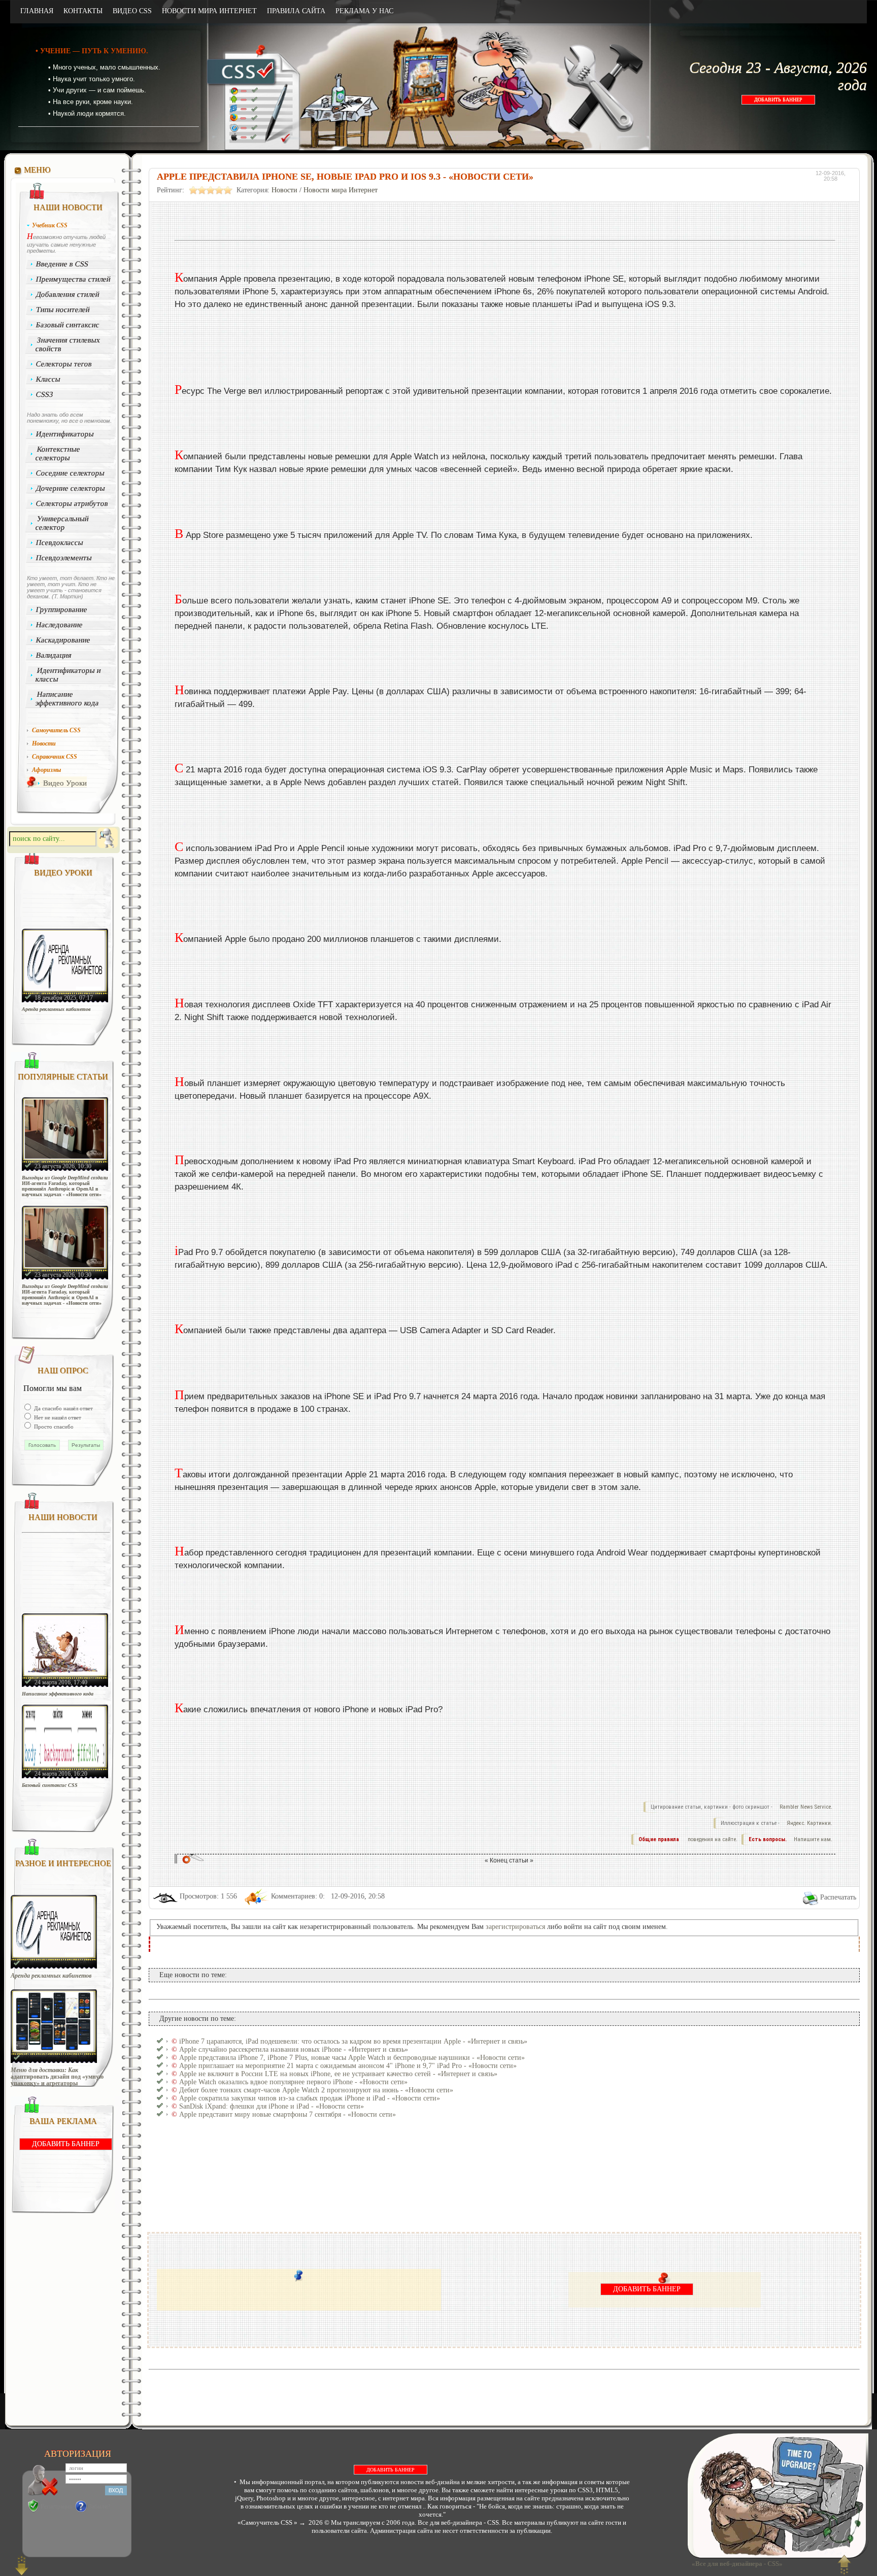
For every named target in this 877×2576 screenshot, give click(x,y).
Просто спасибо (53, 1427)
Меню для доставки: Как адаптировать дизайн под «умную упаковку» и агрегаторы (57, 2077)
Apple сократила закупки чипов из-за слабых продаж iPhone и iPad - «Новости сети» (310, 2098)
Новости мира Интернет (341, 190)
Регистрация (56, 2506)
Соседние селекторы (71, 473)
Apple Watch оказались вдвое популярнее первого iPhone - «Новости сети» (293, 2082)
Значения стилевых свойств (68, 344)
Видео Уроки (65, 783)
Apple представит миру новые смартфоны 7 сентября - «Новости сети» (288, 2114)
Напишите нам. (813, 1839)
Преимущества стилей (74, 279)
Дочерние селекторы (71, 488)
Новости (284, 190)
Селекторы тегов (64, 364)
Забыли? (99, 2506)
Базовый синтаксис (68, 325)
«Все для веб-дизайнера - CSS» (736, 2564)
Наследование (60, 625)
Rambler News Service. (806, 1807)
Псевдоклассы (60, 543)
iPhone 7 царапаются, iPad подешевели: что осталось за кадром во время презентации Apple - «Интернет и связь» (353, 2041)
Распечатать (838, 1897)
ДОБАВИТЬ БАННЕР (778, 100)
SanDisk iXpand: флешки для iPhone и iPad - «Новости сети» (272, 2106)
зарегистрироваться (515, 1927)
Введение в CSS (62, 264)
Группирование (62, 609)
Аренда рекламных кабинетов (56, 1009)
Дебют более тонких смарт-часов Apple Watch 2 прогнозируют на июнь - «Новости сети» (316, 2090)
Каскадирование (63, 640)
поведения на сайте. (712, 1839)
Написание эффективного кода (67, 699)
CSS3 (45, 394)
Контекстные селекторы (58, 453)
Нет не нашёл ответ (57, 1417)
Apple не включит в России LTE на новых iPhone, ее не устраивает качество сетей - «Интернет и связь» (338, 2074)
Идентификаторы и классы (68, 675)
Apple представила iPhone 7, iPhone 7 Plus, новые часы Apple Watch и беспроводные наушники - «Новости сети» (352, 2058)
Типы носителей (63, 310)
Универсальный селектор (62, 523)
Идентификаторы (65, 434)
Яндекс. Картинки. (809, 1823)
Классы (48, 379)
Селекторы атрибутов (72, 503)
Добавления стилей (68, 294)
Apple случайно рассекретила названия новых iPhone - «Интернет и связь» (294, 2049)
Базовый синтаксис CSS (50, 1785)
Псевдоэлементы (64, 558)
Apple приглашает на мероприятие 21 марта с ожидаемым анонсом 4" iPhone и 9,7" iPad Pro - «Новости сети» (348, 2066)
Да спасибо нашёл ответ (63, 1408)
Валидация (54, 655)
